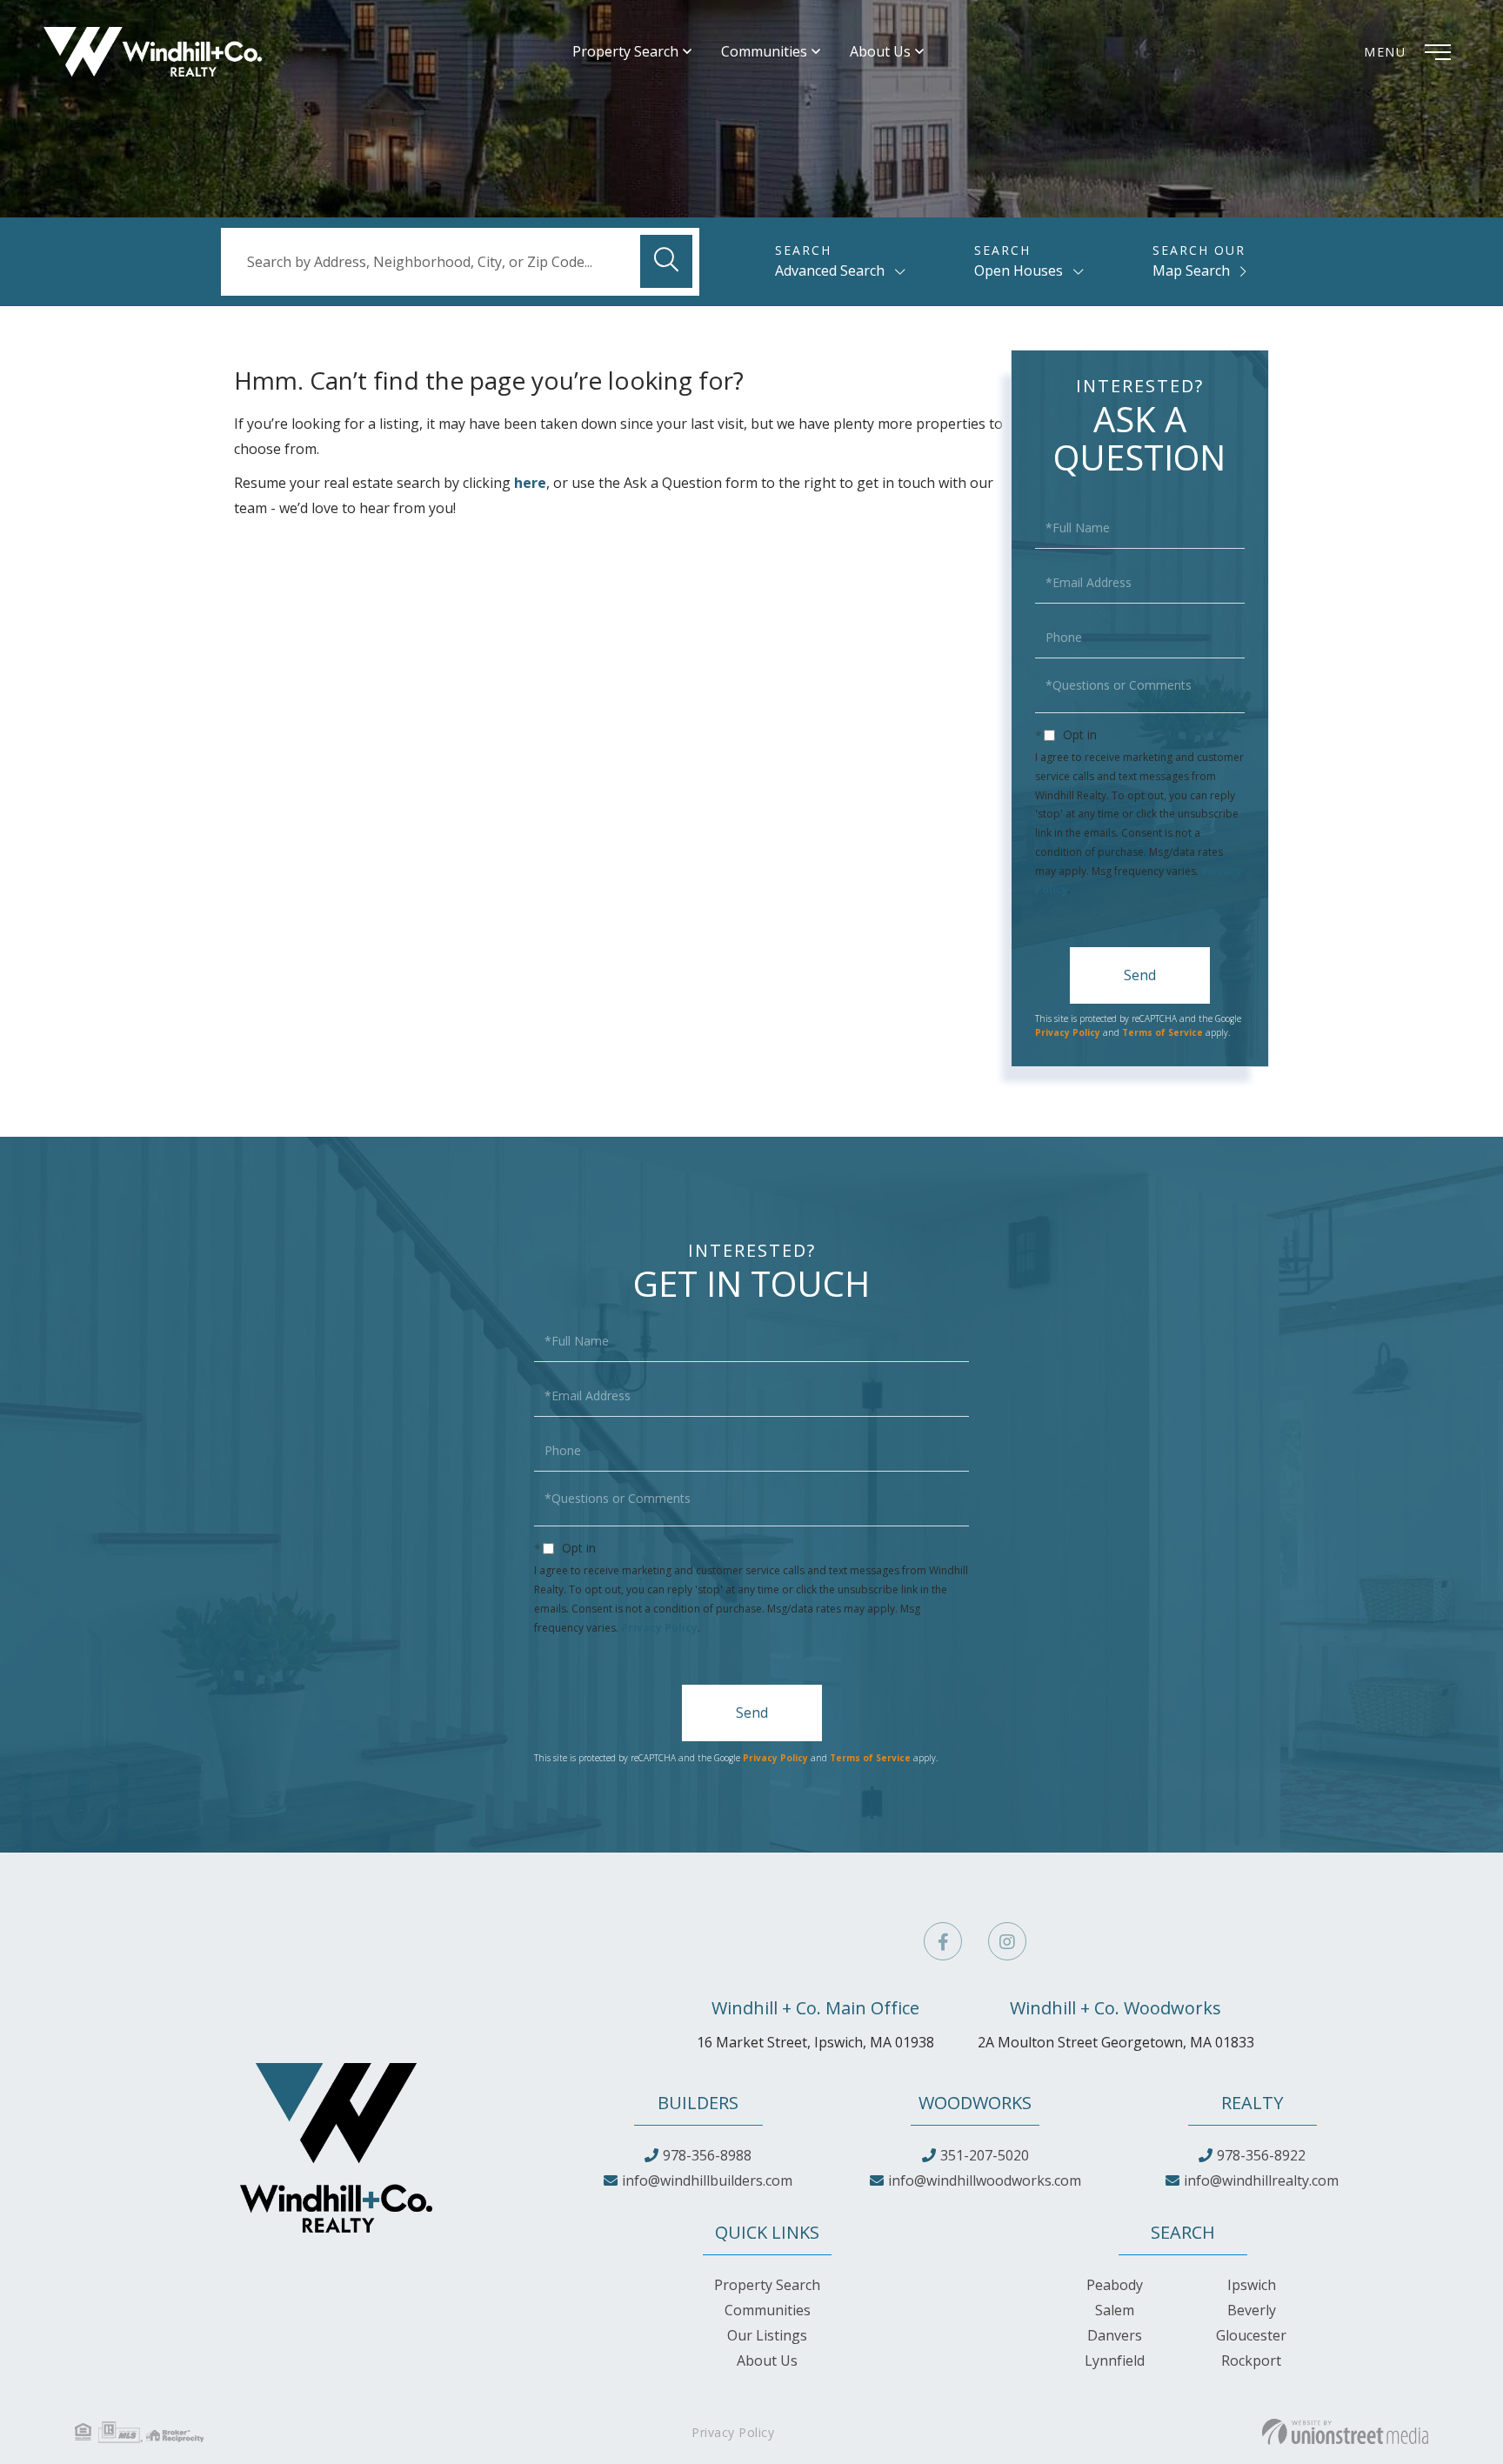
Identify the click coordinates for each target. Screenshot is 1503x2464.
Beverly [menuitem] (1252, 2310)
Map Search (1191, 270)
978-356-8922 (1261, 2155)
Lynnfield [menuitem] (1115, 2360)
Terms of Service (1162, 1032)
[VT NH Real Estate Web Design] (1345, 2432)
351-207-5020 (985, 2155)
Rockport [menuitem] (1251, 2360)
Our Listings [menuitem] (767, 2335)
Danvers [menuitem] (1115, 2335)
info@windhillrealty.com (1261, 2180)
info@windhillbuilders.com (707, 2180)
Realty (1252, 2103)
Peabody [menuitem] (1115, 2285)
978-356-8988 (707, 2155)
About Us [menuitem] (880, 52)
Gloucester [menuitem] (1251, 2335)
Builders (698, 2103)
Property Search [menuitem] (625, 52)
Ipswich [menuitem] (1252, 2285)
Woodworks (975, 2103)
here (530, 483)
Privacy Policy (1068, 1032)
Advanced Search (830, 270)
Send (1140, 975)
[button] (666, 261)
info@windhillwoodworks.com (985, 2180)
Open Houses (1019, 270)
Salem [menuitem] (1115, 2310)
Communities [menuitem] (764, 52)
